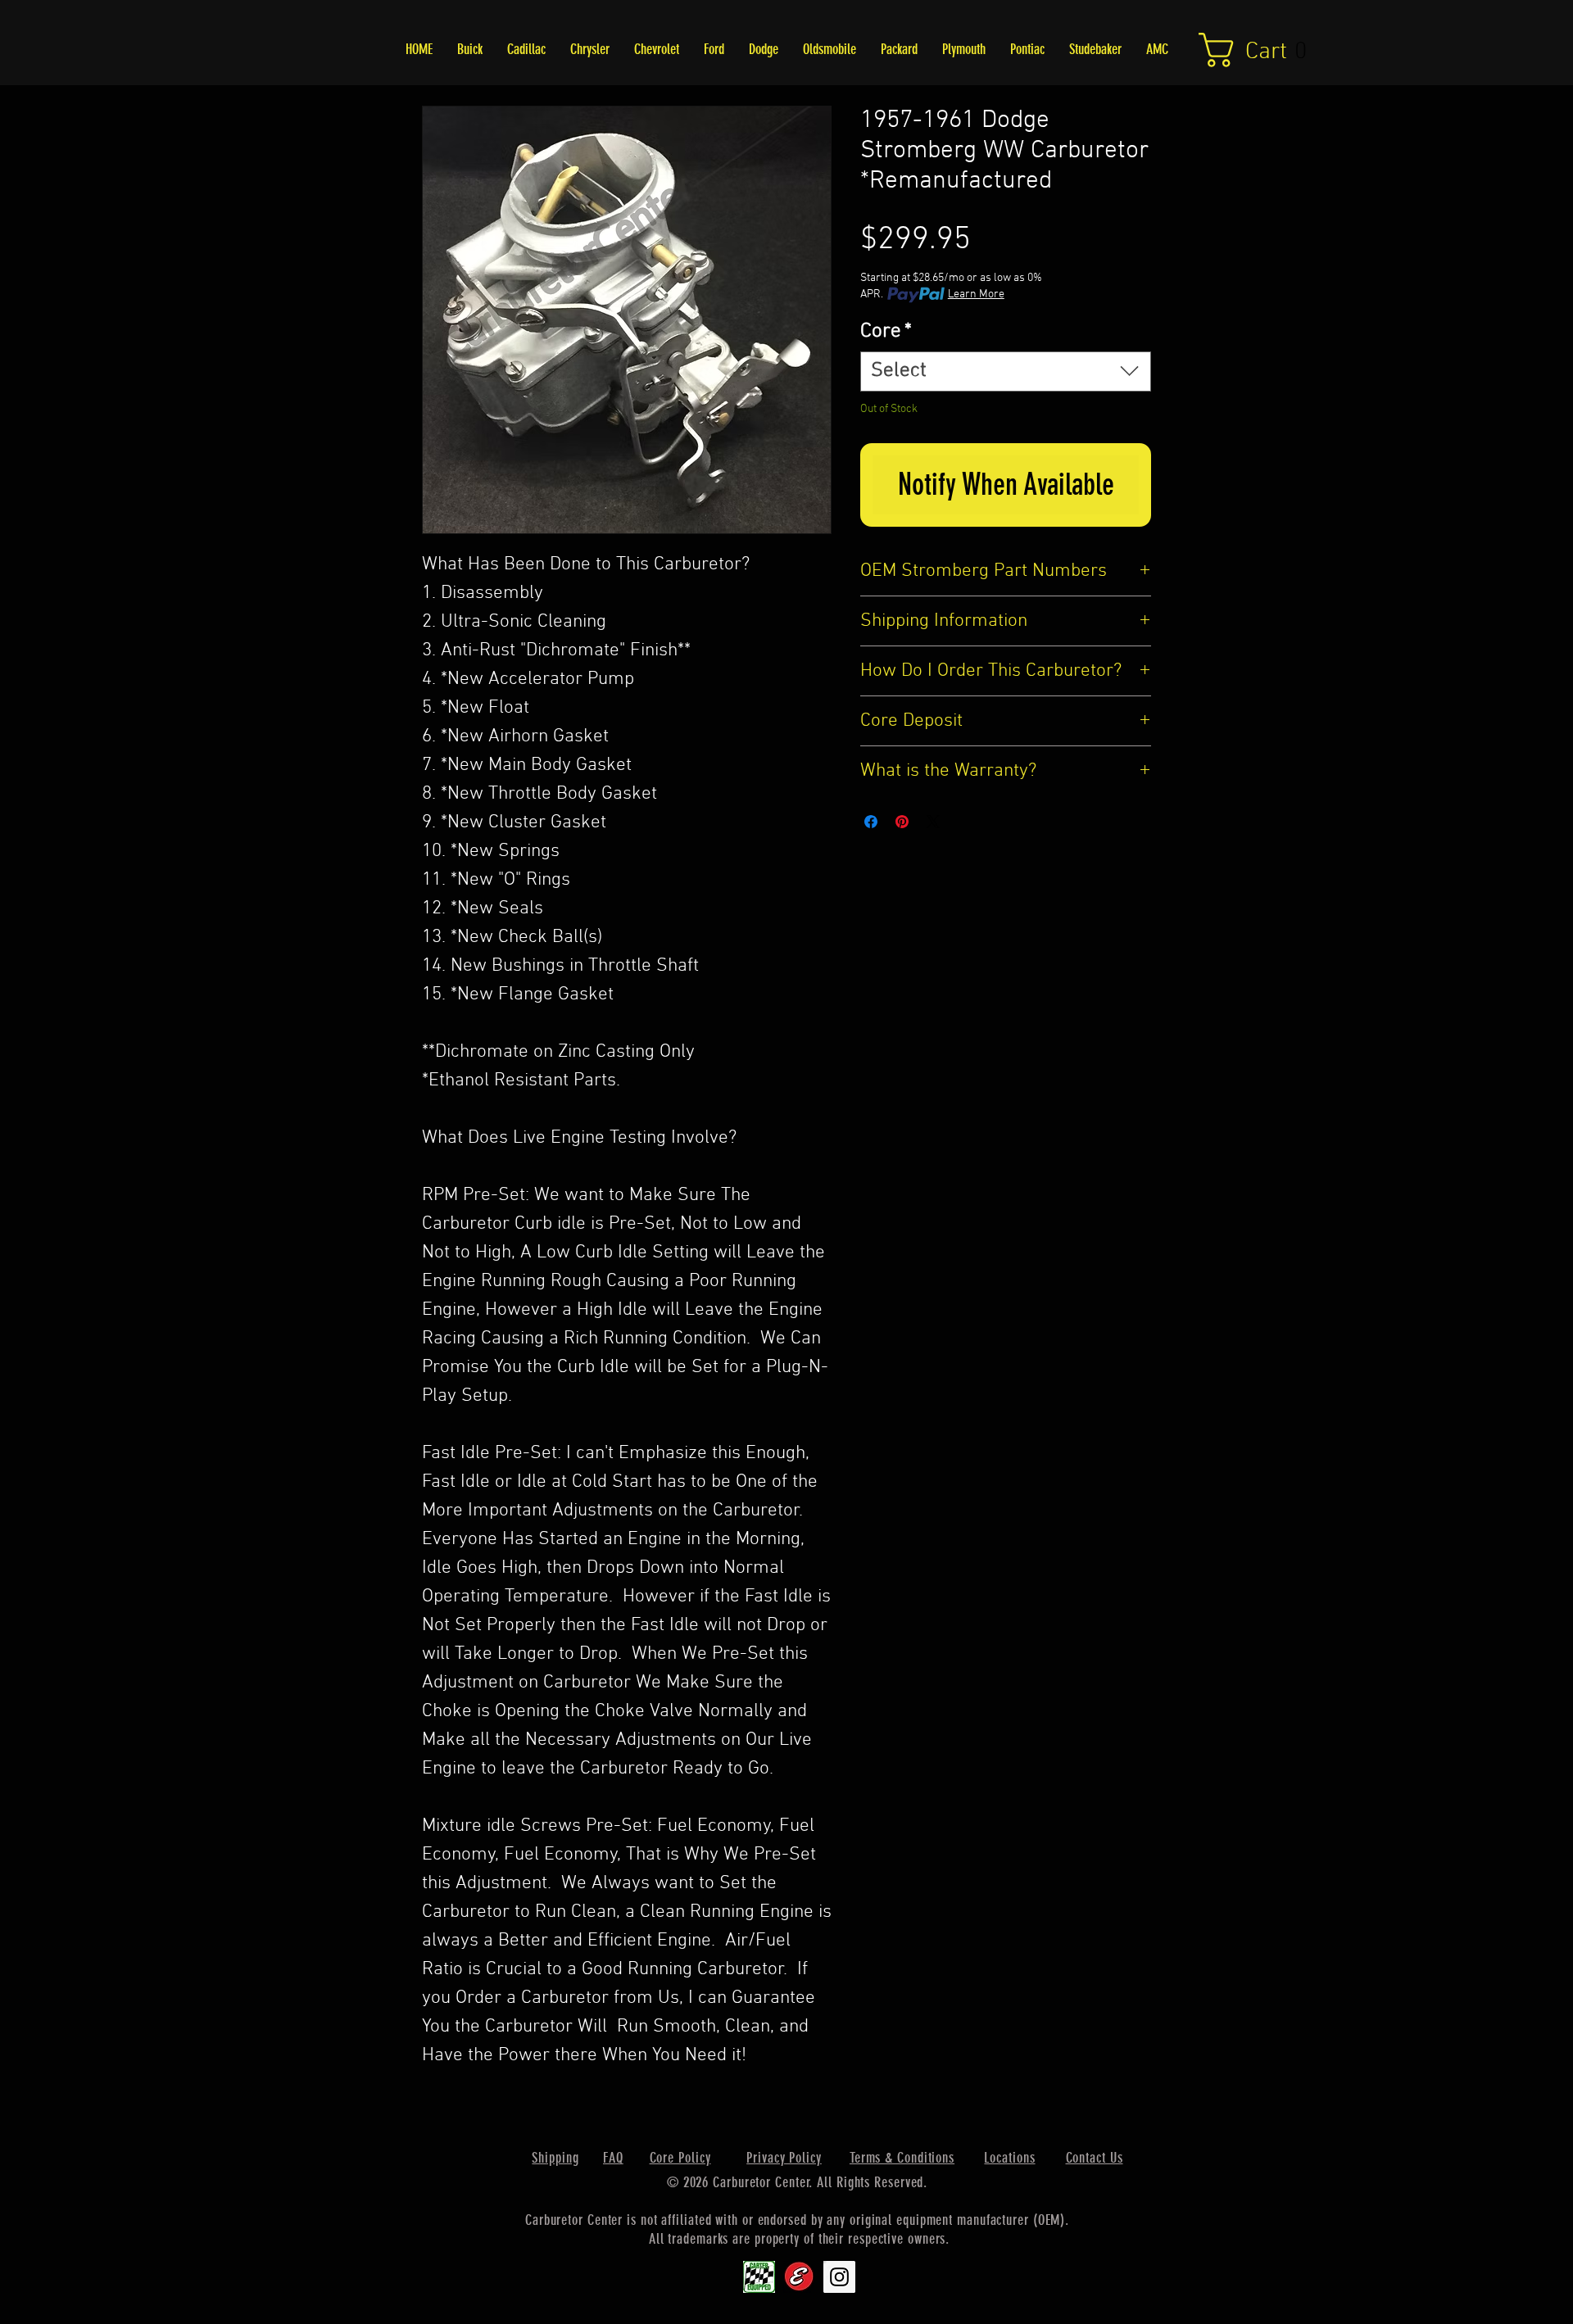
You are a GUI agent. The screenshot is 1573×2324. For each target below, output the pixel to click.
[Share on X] (933, 822)
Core (886, 332)
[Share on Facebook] (871, 822)
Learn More (976, 294)
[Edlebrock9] (799, 2277)
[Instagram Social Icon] (839, 2277)
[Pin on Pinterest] (902, 822)
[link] (1263, 50)
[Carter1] (759, 2277)
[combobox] (1006, 371)
